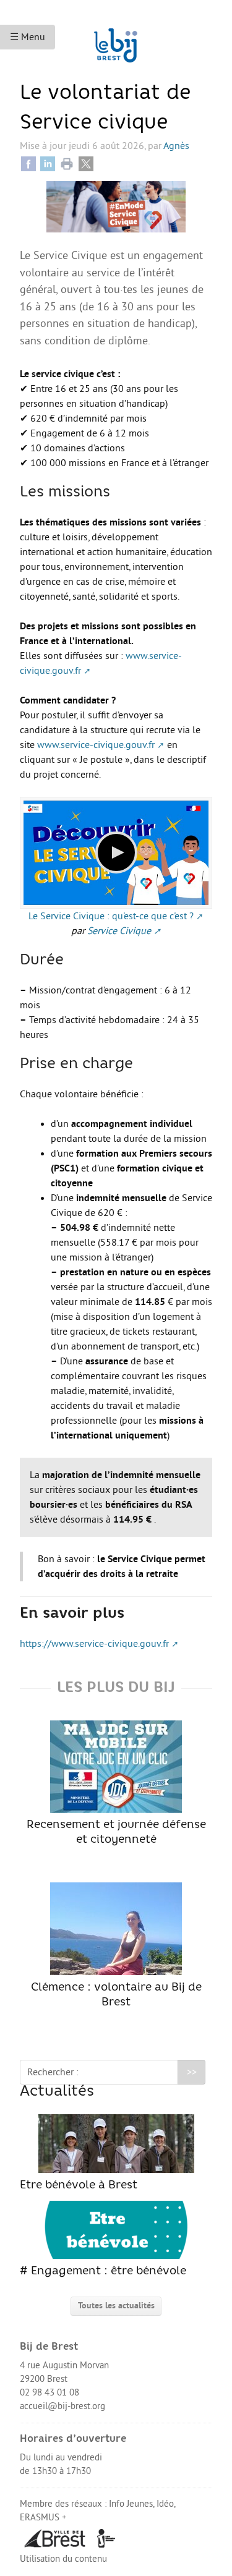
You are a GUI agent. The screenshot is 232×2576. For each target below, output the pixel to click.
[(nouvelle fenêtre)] (55, 2538)
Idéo (165, 2504)
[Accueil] (116, 40)
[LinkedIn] (48, 163)
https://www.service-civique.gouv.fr (94, 1644)
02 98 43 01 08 (49, 2393)
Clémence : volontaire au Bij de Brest (116, 1995)
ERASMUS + (43, 2518)
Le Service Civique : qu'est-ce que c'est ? (111, 916)
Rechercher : (53, 2072)
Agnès (176, 146)
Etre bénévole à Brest (79, 2186)
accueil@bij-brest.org (62, 2406)
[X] (86, 163)
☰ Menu (28, 37)
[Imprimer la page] (67, 163)
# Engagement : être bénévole (103, 2272)
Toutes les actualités (116, 2306)
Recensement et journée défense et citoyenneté (116, 1833)
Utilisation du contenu (63, 2559)
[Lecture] (116, 852)
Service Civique (119, 931)
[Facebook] (28, 163)
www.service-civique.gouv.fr (96, 745)
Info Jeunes (131, 2504)
